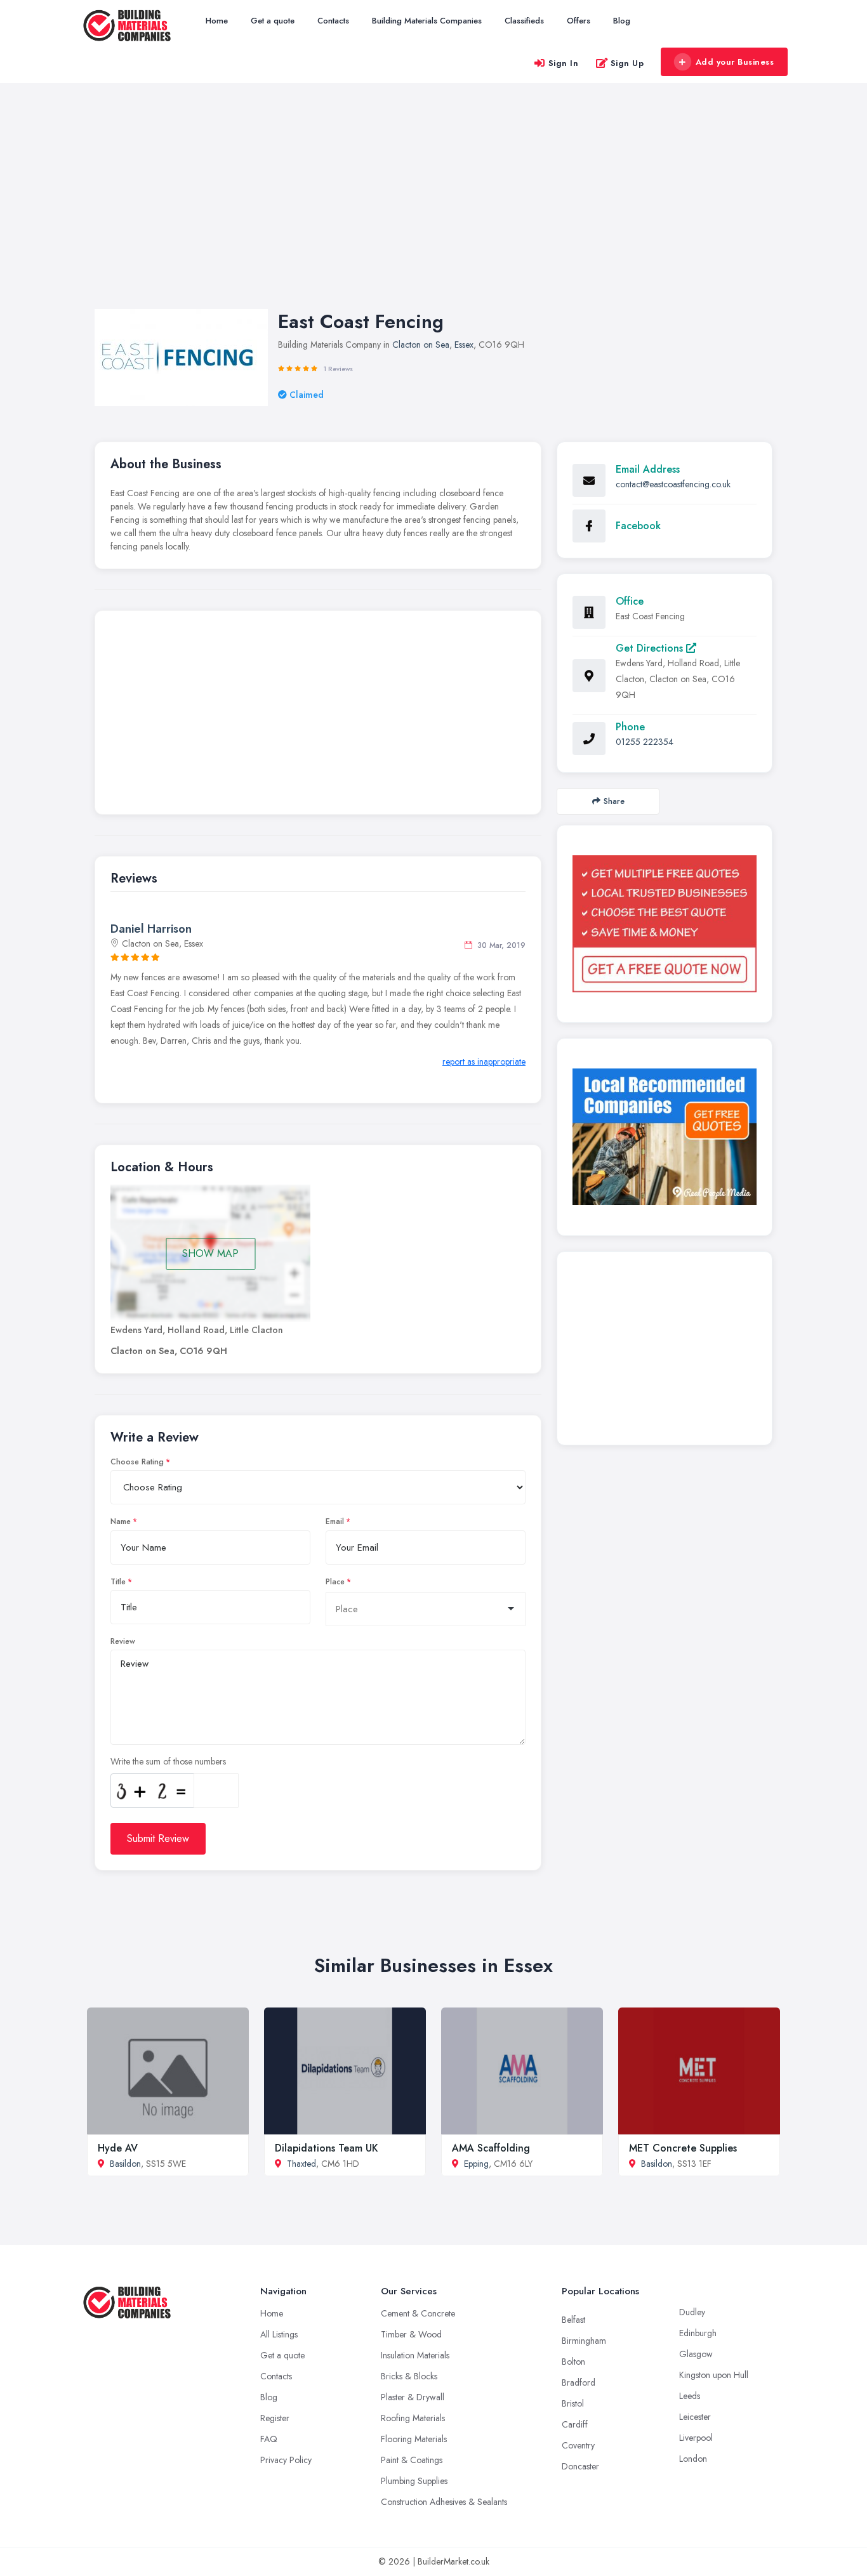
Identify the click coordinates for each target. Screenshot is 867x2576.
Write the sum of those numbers (168, 1761)
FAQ (269, 2439)
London (693, 2459)
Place (335, 1582)
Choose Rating (137, 1462)
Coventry (578, 2445)
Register (275, 2418)
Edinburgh (698, 2333)
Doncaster (580, 2466)
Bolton (573, 2362)
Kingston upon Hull (714, 2375)
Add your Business (735, 62)
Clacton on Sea (421, 345)
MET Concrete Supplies (683, 2148)
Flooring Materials (414, 2439)
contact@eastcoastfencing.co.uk (673, 484)
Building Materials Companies (427, 21)
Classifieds (524, 21)
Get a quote (273, 21)
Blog (622, 21)
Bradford (579, 2382)
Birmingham (584, 2341)
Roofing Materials (413, 2418)
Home (217, 21)
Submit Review (158, 1838)
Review (123, 1641)
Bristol (573, 2403)
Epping (476, 2164)
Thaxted (301, 2164)
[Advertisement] (433, 209)
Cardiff (575, 2424)
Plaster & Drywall (413, 2397)
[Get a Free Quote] (665, 924)
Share (614, 801)
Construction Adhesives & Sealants (444, 2502)
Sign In (564, 63)
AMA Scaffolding (491, 2148)
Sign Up (627, 63)
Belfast (573, 2320)
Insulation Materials (415, 2355)
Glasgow (696, 2354)
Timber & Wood (411, 2334)
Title (118, 1582)
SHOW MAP (210, 1253)
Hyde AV (118, 2148)
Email (335, 1521)
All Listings (279, 2334)
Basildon (125, 2164)
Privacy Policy (286, 2460)
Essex (464, 345)
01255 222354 (645, 742)
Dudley (692, 2312)
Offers (579, 21)
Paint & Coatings (412, 2460)
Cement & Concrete (418, 2313)
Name (121, 1521)
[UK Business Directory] (665, 1137)
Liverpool (696, 2438)
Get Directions (651, 648)
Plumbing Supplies (414, 2481)
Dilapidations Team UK (327, 2148)
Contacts (333, 21)
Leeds (690, 2396)
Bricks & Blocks (409, 2376)
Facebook (638, 526)
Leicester (695, 2417)
